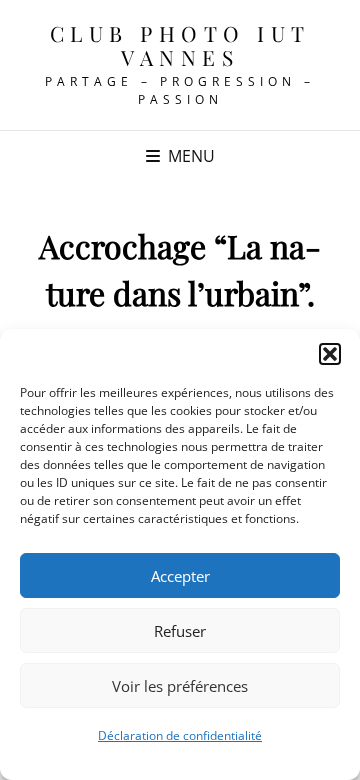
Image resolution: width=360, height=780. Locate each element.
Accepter (180, 576)
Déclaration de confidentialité (180, 735)
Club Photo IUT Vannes (180, 45)
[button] (330, 354)
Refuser (180, 631)
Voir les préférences (180, 686)
